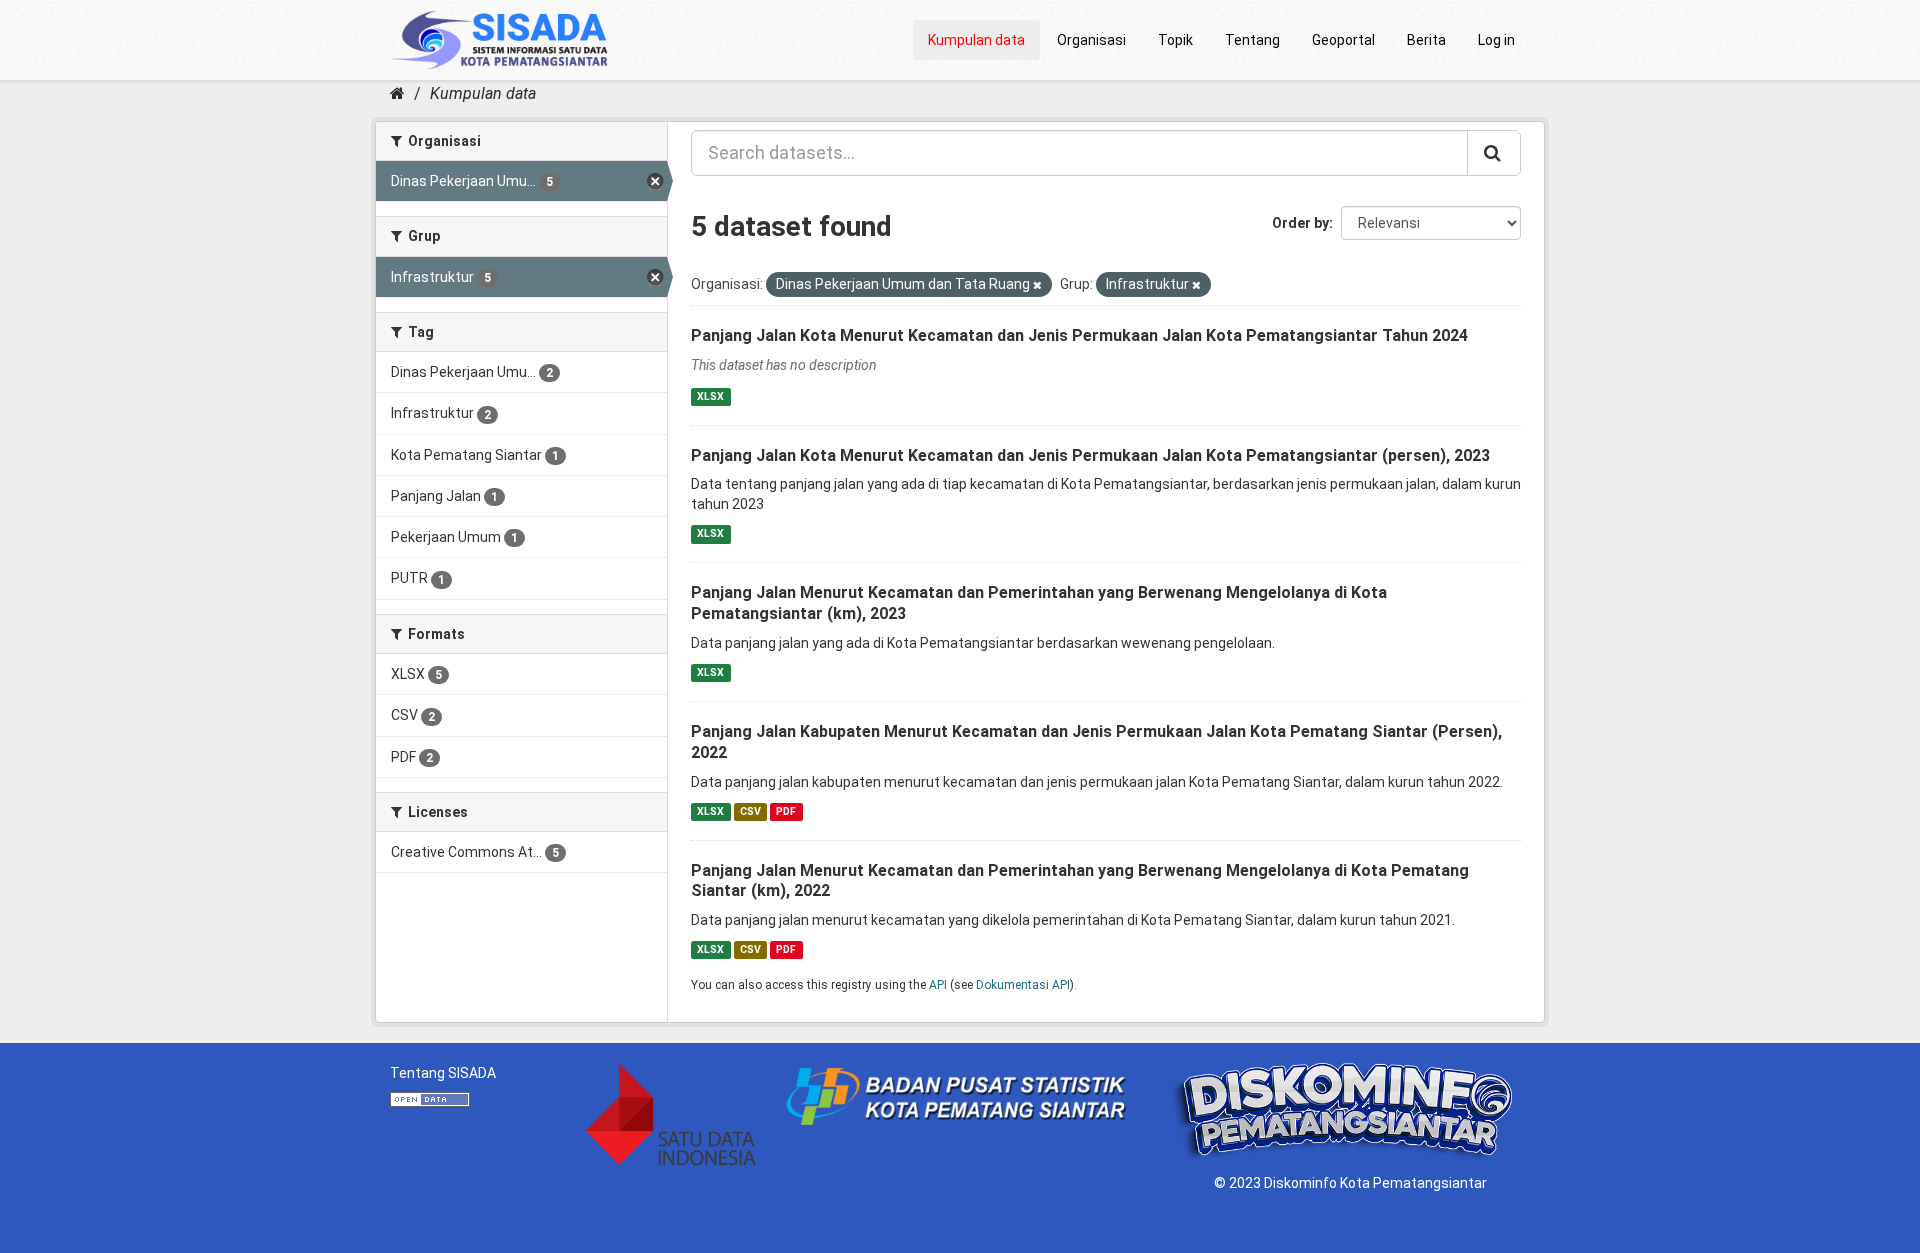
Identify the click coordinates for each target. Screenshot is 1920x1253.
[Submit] (1494, 153)
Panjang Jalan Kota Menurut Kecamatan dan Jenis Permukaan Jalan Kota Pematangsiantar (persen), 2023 (1090, 455)
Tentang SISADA (443, 1073)
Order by (1300, 223)
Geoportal (1343, 40)
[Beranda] (397, 93)
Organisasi (1091, 40)
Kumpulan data (976, 40)
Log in (1496, 40)
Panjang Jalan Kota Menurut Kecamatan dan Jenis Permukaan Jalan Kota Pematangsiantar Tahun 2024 (1079, 335)
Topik (1175, 40)
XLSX (710, 396)
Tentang (1252, 40)
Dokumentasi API (1023, 985)
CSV (750, 811)
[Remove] (1037, 285)
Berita (1426, 40)
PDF (786, 811)
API (938, 985)
